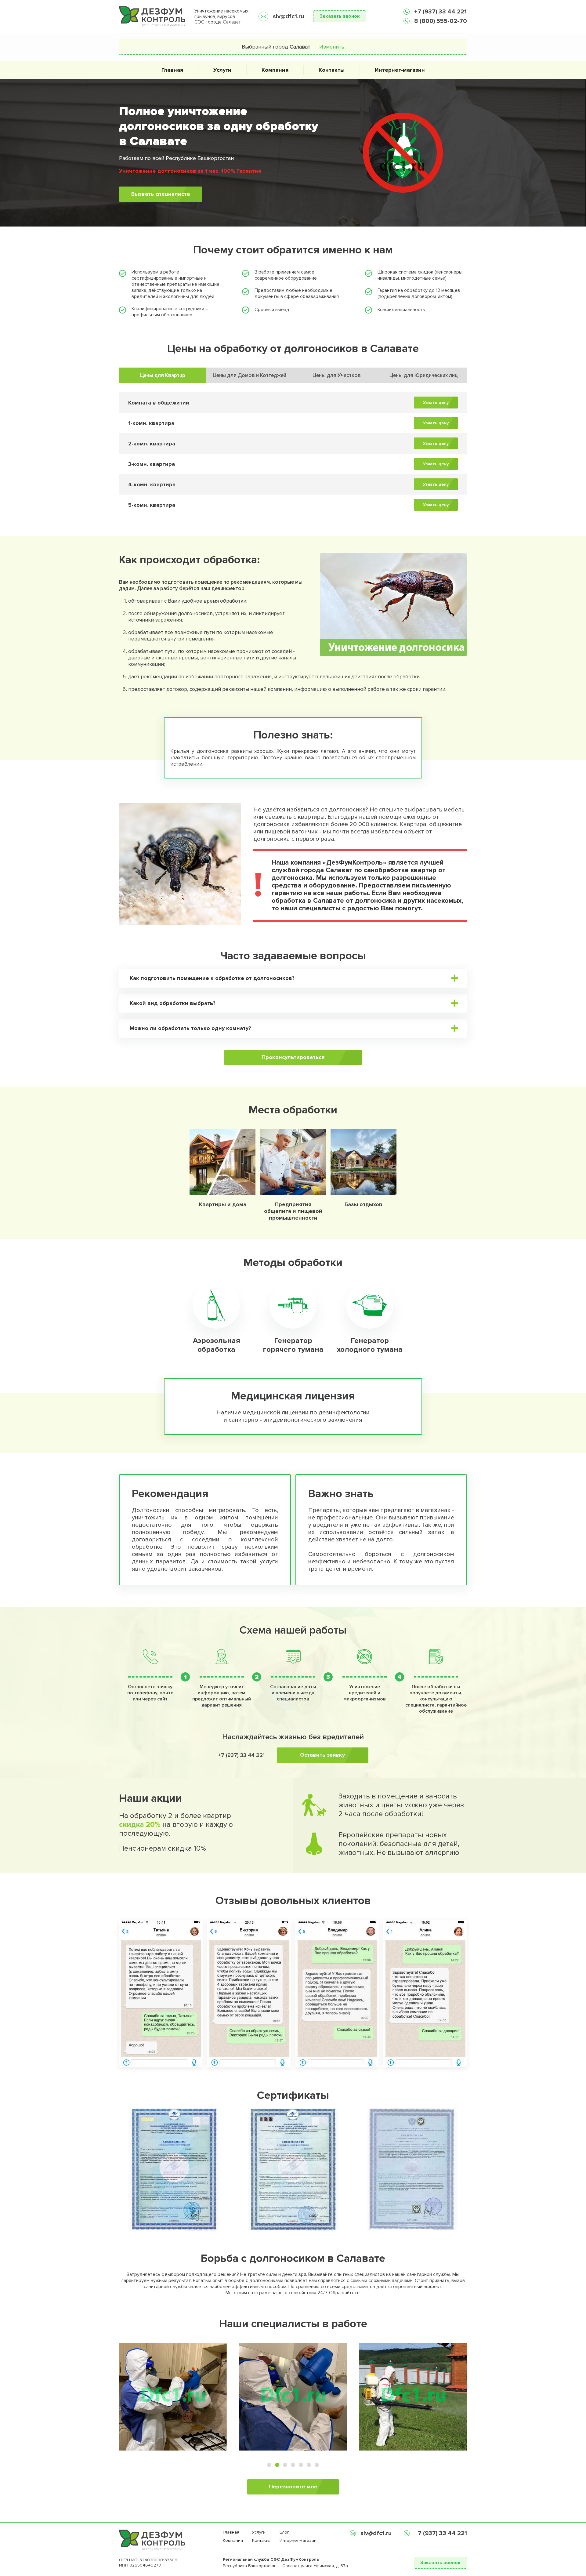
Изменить (332, 47)
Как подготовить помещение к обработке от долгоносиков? (212, 978)
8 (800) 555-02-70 (440, 21)
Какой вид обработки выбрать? (173, 1003)
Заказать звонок (340, 16)
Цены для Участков (337, 375)
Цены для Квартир (163, 375)
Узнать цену (436, 403)
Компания (275, 70)
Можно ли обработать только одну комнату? (190, 1028)
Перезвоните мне (293, 2487)
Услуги (222, 70)
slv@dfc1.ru (288, 16)
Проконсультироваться (293, 1057)
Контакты (332, 70)
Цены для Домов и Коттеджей (250, 375)
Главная (172, 70)
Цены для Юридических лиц (424, 375)
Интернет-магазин (400, 70)
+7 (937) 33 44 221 (440, 12)
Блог (284, 2532)
